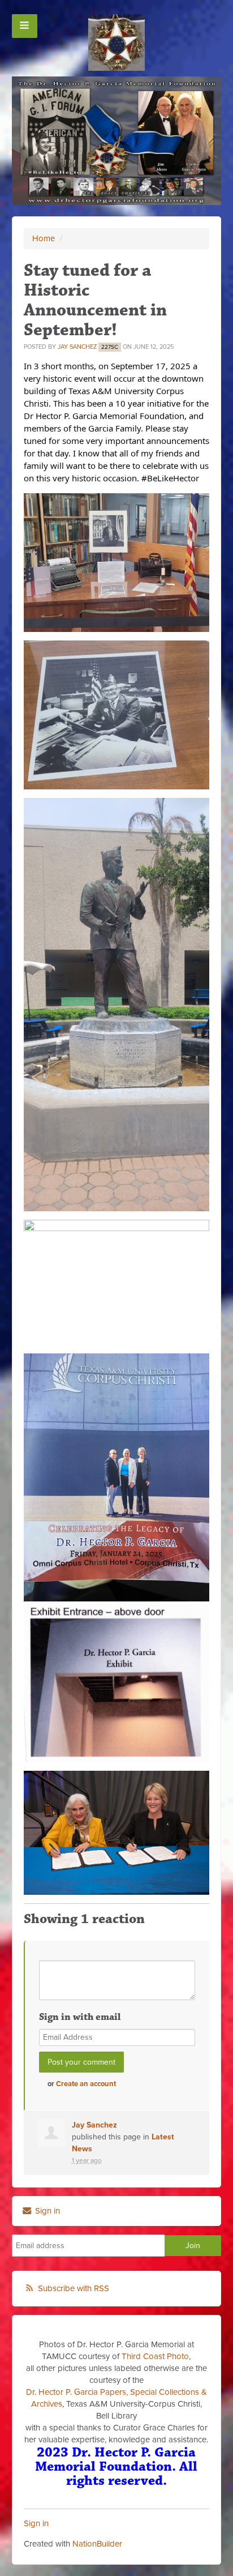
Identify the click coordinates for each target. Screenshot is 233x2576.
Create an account (86, 2084)
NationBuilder (97, 2544)
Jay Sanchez (77, 347)
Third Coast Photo (155, 2356)
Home (44, 238)
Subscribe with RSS (74, 2288)
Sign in (46, 2211)
